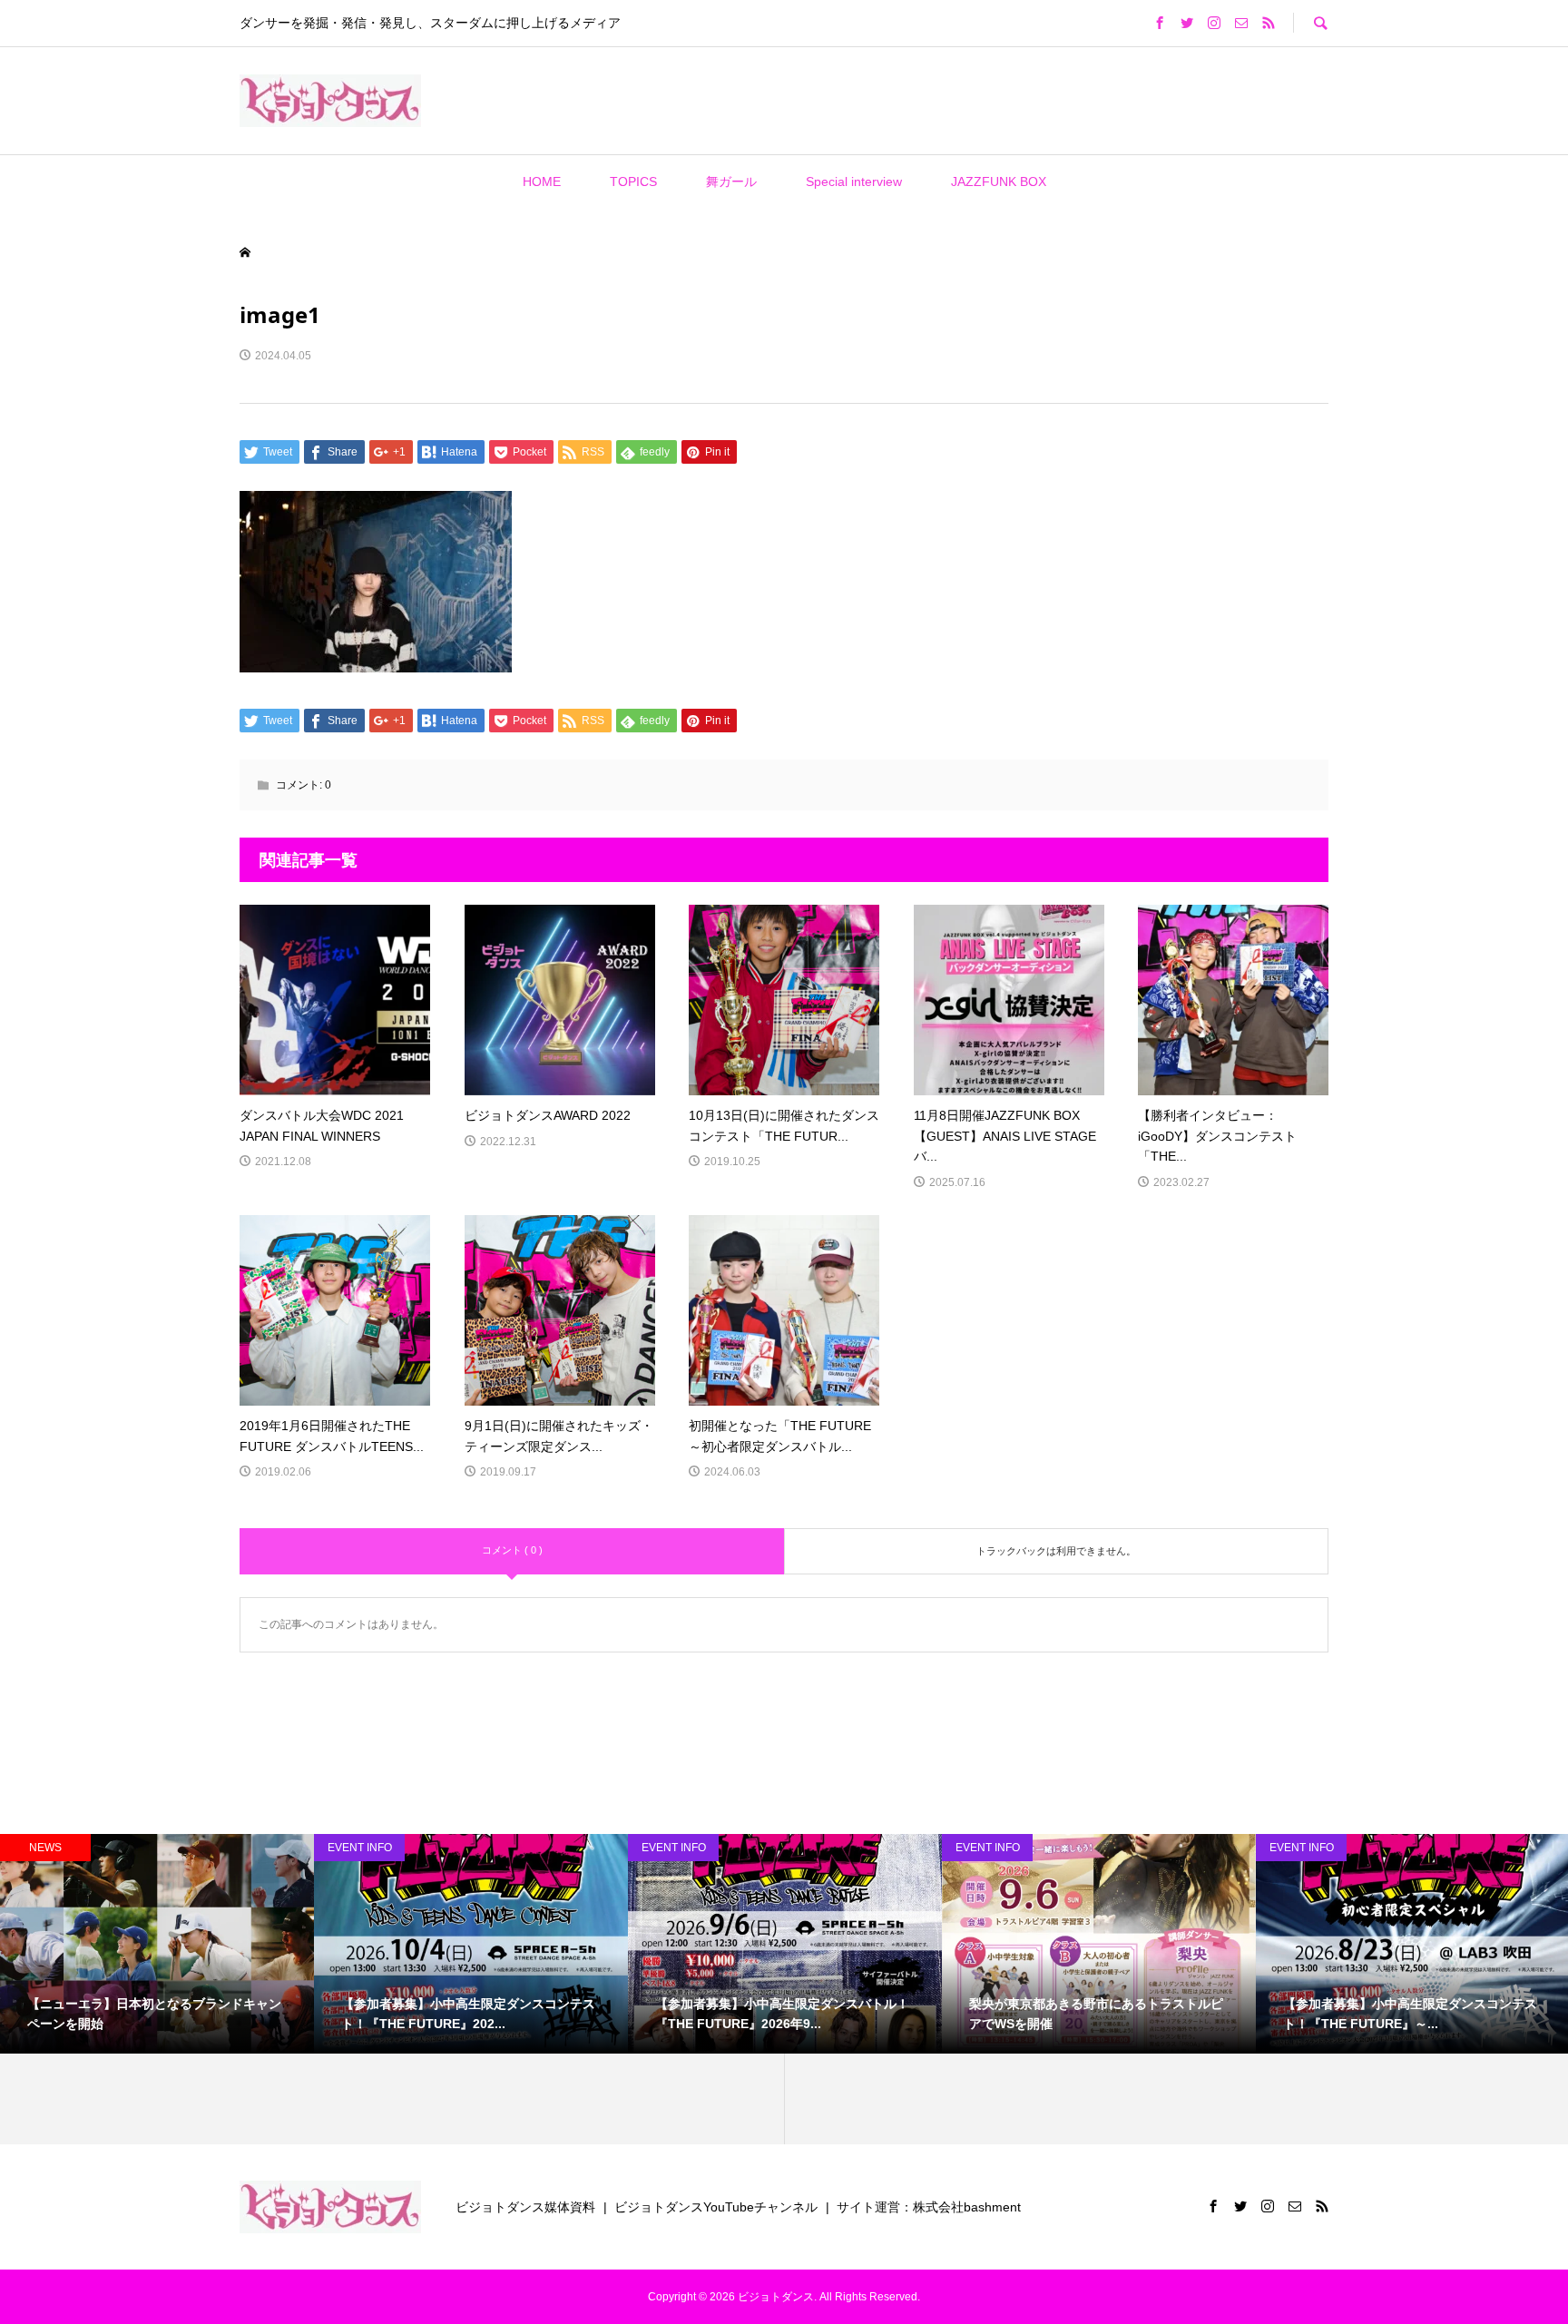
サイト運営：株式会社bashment (929, 2207)
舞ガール (731, 181)
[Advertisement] (673, 100)
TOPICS (633, 181)
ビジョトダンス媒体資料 (525, 2207)
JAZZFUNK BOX (999, 181)
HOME (542, 181)
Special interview (854, 181)
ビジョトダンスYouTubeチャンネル (716, 2207)
